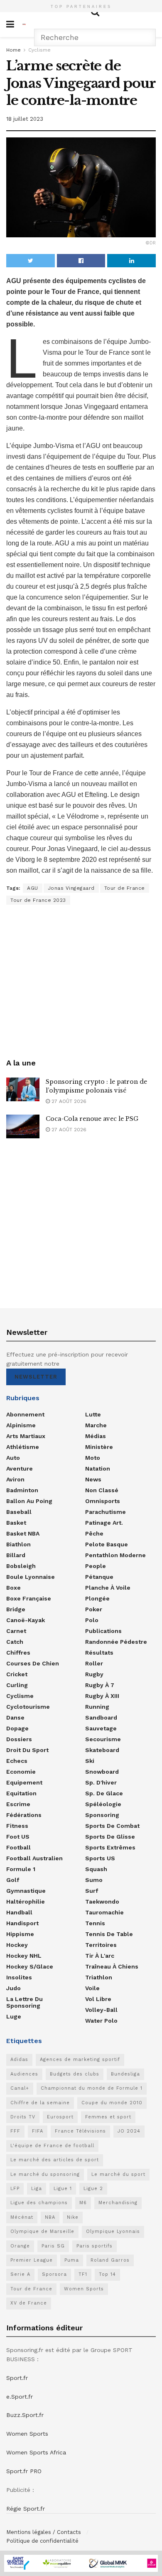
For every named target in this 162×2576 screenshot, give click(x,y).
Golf (13, 1880)
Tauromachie (104, 1912)
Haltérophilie (26, 1902)
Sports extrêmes (110, 1847)
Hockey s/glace (30, 1966)
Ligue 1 (63, 2189)
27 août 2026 (68, 1101)
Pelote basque (107, 1544)
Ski (90, 1761)
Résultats (99, 1653)
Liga (37, 2189)
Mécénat (22, 2217)
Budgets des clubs (75, 2074)
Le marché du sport (118, 2174)
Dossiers (19, 1739)
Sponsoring (102, 1815)
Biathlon (18, 1544)
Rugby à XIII (102, 1696)
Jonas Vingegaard (71, 888)
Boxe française (29, 1598)
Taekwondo (102, 1902)
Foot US (18, 1837)
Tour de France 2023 (38, 900)
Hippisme (20, 1934)
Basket (16, 1523)
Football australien (34, 1858)
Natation (98, 1468)
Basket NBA (23, 1533)
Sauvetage (101, 1728)
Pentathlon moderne (115, 1555)
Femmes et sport (108, 2117)
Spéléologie (103, 1804)
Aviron (15, 1479)
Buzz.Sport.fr (25, 2415)
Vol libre (98, 1999)
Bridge (16, 1609)
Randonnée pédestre (116, 1642)
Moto (93, 1458)
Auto (13, 1458)
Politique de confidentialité (42, 2541)
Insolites (19, 1977)
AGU (33, 888)
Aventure (20, 1468)
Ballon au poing (29, 1501)
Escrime (18, 1804)
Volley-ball (101, 2010)
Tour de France (125, 888)
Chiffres (18, 1653)
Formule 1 (21, 1869)
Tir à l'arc (100, 1956)
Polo (92, 1620)
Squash (96, 1869)
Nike (73, 2217)
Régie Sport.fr (26, 2509)
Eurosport (60, 2117)
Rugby (94, 1674)
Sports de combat (112, 1826)
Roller (94, 1663)
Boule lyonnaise (31, 1577)
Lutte (93, 1414)
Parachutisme (106, 1512)
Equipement (24, 1782)
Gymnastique (26, 1891)
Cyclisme (39, 50)
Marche (96, 1425)
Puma (72, 2260)
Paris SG (53, 2246)
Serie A (20, 2274)
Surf (92, 1891)
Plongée (97, 1598)
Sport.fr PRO (24, 2471)
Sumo (94, 1880)
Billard (16, 1555)
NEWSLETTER (36, 1377)
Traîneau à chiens (112, 1966)
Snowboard (102, 1772)
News (93, 1479)
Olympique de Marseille (42, 2231)
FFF (15, 2131)
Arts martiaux (26, 1436)
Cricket (17, 1674)
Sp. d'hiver (101, 1782)
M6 (83, 2203)
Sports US (100, 1858)
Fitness (17, 1826)
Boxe (13, 1588)
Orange (20, 2246)
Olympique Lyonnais (113, 2231)
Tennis (95, 1923)
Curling (17, 1685)
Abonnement (25, 1414)
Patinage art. (104, 1523)
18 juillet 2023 (25, 119)
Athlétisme (23, 1447)
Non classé (102, 1490)
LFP (15, 2189)
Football (18, 1847)
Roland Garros (110, 2260)
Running (97, 1707)
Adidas (19, 2060)
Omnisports (103, 1501)
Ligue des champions (39, 2203)
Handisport (22, 1923)
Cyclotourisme (28, 1707)
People (96, 1566)
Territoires (101, 1945)
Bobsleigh (21, 1566)
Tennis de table (109, 1934)
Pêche (94, 1533)
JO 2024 (129, 2131)
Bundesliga (125, 2074)
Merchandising (118, 2203)
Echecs (17, 1761)
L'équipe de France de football (52, 2146)
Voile (92, 1988)
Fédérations (24, 1815)
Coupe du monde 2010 (112, 2103)
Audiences (24, 2074)
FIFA (38, 2131)
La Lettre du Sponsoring (25, 2002)
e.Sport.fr (20, 2397)
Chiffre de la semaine (40, 2103)
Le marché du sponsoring (45, 2174)
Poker (94, 1609)
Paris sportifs (94, 2246)
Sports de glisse (110, 1837)
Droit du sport (27, 1750)
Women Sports (84, 2289)
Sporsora (54, 2274)
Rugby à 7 (100, 1685)
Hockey (17, 1945)
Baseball (19, 1512)
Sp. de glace (104, 1793)
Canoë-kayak (26, 1620)
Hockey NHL (24, 1956)
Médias (96, 1436)
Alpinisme (21, 1425)
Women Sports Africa (36, 2452)
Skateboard (102, 1750)
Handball (19, 1912)
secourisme (103, 1739)
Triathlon (99, 1977)
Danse (15, 1717)
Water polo (101, 2021)
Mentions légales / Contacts (44, 2532)
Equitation (21, 1793)
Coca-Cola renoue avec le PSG (92, 1119)
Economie (21, 1772)
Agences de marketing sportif (80, 2060)
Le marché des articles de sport (55, 2160)
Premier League (32, 2260)
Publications (103, 1631)
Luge (14, 2016)
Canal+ (20, 2088)
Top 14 (107, 2274)
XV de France (29, 2303)
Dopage (17, 1728)
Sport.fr (17, 2378)
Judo (13, 1988)
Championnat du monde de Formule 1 (92, 2088)
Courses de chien (33, 1663)
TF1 (83, 2274)
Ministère (99, 1447)
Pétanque (99, 1577)
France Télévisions (80, 2131)
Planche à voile (108, 1588)
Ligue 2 (93, 2189)
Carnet (16, 1631)
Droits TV (23, 2117)
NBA (50, 2217)
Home (13, 50)
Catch (15, 1642)
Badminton (22, 1490)
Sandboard (101, 1717)
